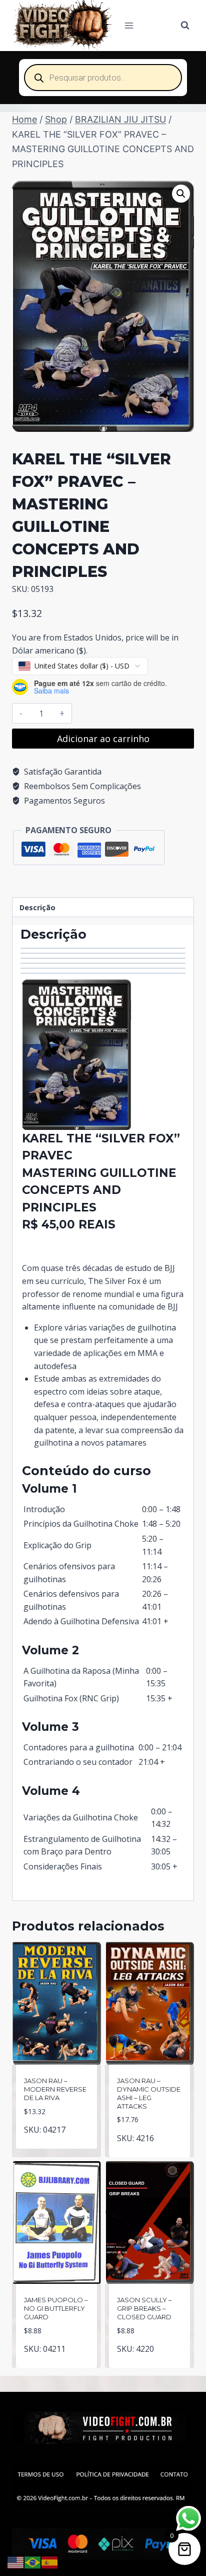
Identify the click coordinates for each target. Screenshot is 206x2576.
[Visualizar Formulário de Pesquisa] (185, 26)
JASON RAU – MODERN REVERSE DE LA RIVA (55, 2089)
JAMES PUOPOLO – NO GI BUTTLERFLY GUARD (56, 2308)
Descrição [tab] (37, 907)
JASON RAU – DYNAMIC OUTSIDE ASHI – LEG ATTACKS (149, 2093)
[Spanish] (50, 2561)
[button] (181, 194)
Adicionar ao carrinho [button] (57, 2139)
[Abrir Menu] (129, 25)
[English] (16, 2561)
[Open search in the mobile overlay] (103, 78)
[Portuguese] (33, 2561)
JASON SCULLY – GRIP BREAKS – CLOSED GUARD (144, 2308)
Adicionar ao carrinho (103, 739)
